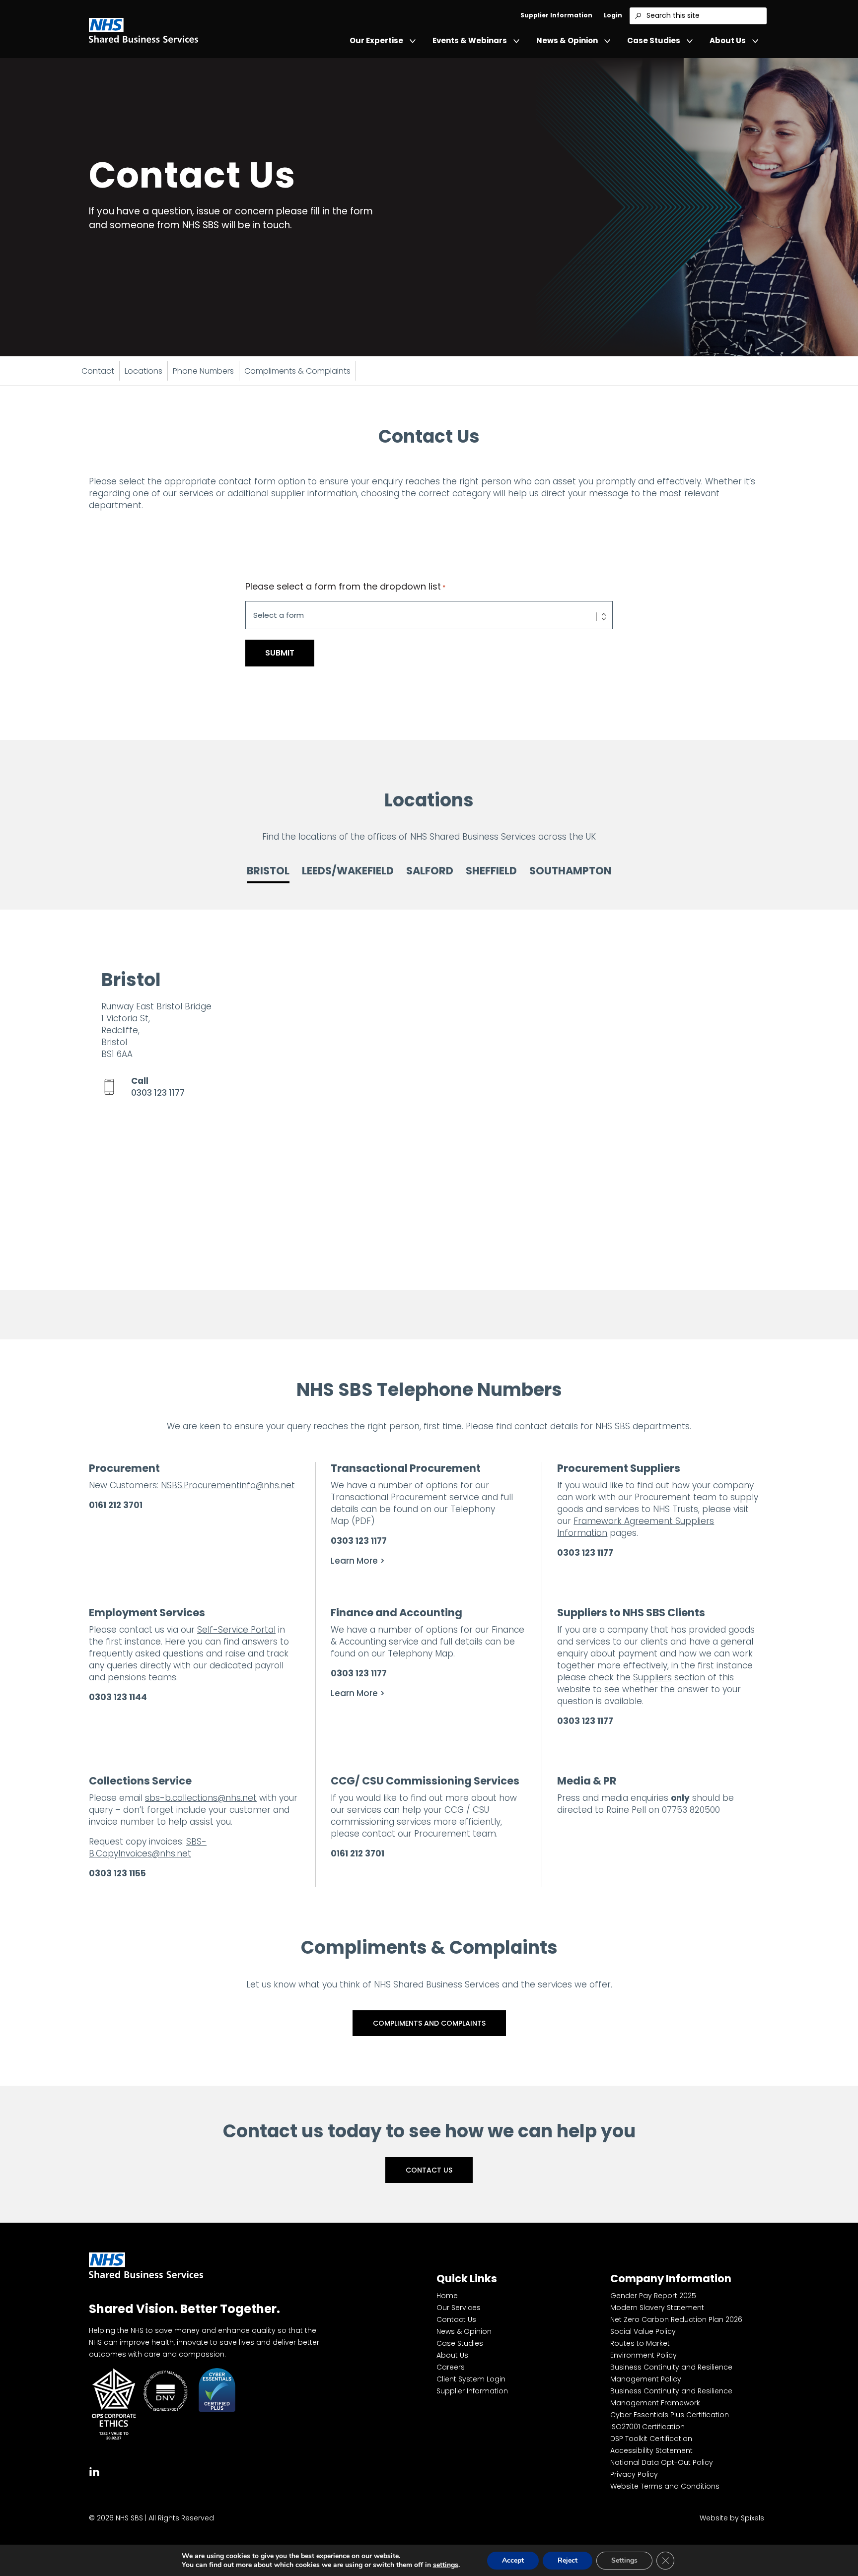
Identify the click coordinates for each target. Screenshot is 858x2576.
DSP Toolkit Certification (651, 2439)
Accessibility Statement (651, 2450)
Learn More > (358, 1561)
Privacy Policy (634, 2474)
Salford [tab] (430, 871)
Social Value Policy (643, 2331)
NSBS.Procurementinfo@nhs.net (228, 1485)
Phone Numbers (203, 371)
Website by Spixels (732, 2518)
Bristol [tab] (268, 871)
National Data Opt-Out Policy (662, 2462)
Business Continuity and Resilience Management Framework (671, 2397)
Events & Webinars (470, 40)
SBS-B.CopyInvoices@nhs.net (148, 1848)
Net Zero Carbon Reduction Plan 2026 (676, 2319)
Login (613, 15)
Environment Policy (643, 2355)
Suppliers (652, 1677)
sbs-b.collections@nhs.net (201, 1798)
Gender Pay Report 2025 (653, 2296)
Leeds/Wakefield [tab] (348, 871)
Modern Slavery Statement (657, 2308)
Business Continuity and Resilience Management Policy (671, 2373)
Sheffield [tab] (491, 871)
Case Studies (654, 40)
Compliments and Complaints (429, 2023)
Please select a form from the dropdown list (345, 587)
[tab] (94, 2471)
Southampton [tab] (570, 871)
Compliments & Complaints (297, 371)
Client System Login (471, 2379)
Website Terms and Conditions (665, 2486)
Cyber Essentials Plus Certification (670, 2415)
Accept (513, 2560)
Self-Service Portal (236, 1630)
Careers (451, 2367)
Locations (143, 371)
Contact (98, 371)
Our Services (459, 2308)
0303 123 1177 (158, 1093)
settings (446, 2565)
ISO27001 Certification (647, 2427)
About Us (728, 40)
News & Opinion (567, 40)
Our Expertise (376, 40)
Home (447, 2296)
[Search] (638, 16)
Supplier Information (556, 15)
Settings (624, 2560)
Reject (568, 2560)
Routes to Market (640, 2343)
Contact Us (429, 2170)
